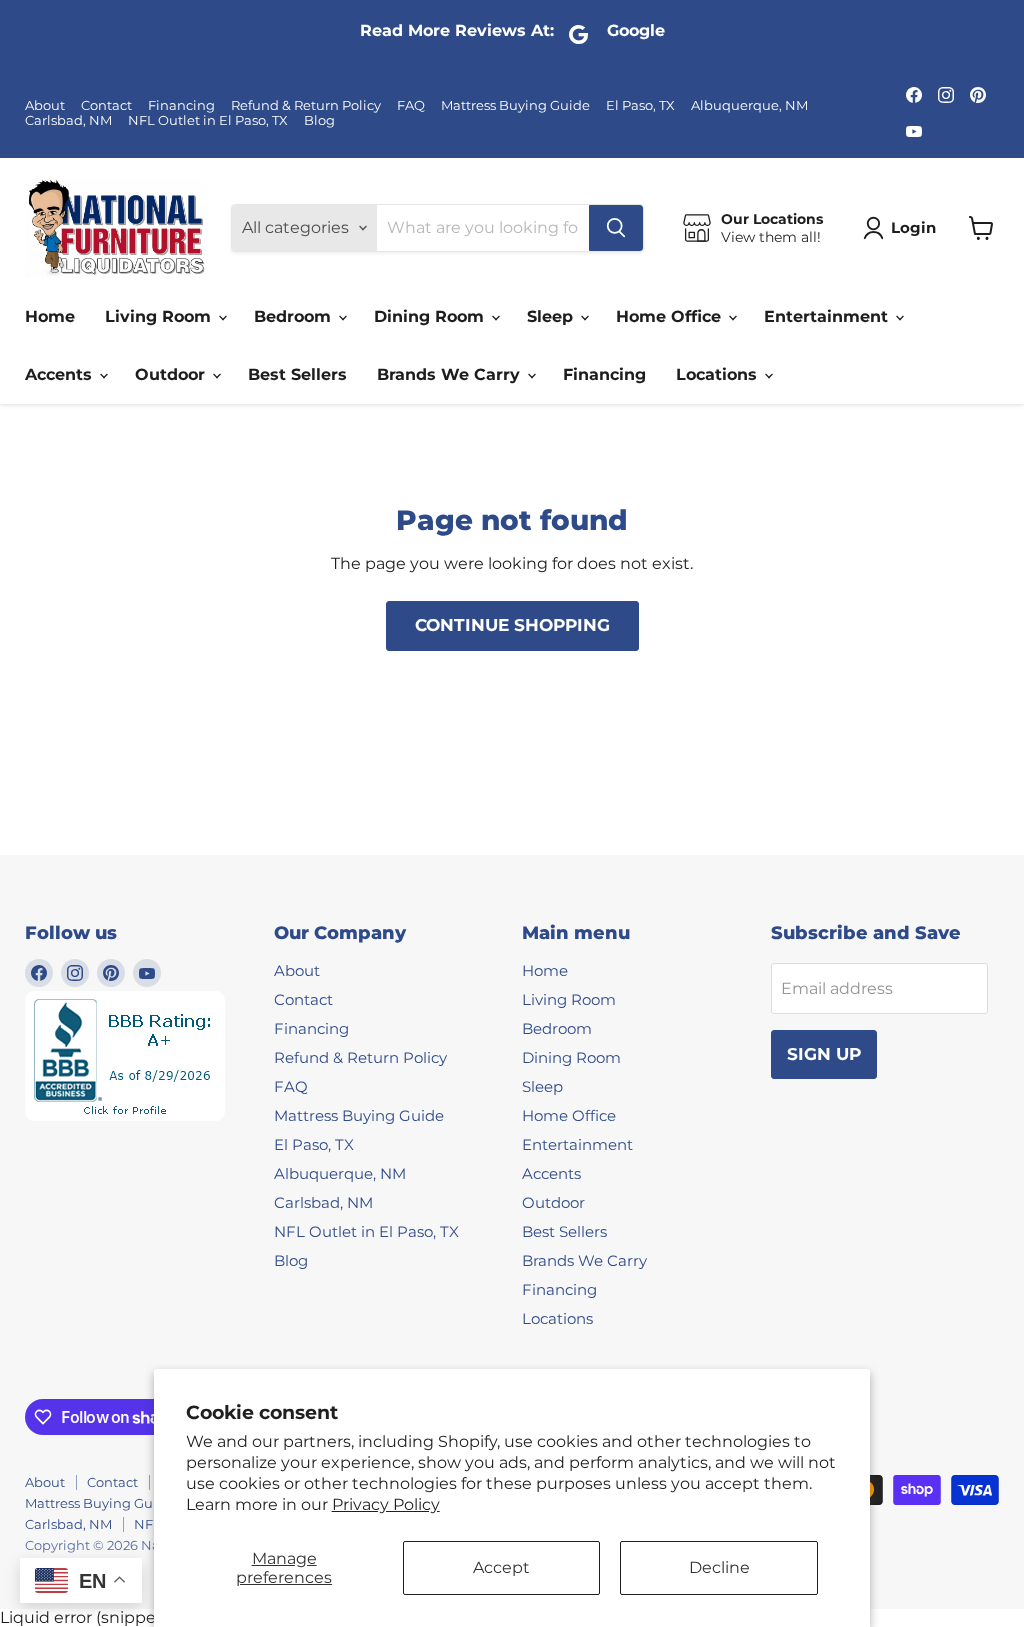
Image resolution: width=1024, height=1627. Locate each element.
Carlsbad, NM (68, 120)
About (45, 105)
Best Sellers (297, 374)
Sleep (552, 316)
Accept (501, 1567)
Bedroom (295, 316)
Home (50, 316)
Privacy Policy (386, 1504)
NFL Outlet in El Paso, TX (208, 120)
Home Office (671, 316)
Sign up (824, 1054)
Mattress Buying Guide (515, 105)
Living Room (160, 316)
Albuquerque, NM (749, 105)
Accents (61, 374)
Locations (719, 374)
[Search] (616, 228)
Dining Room (431, 316)
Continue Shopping (512, 625)
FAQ (411, 105)
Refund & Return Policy (306, 105)
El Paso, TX (640, 105)
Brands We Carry (451, 374)
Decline (719, 1567)
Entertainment (828, 316)
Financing (181, 105)
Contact (106, 105)
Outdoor (172, 374)
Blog (319, 120)
